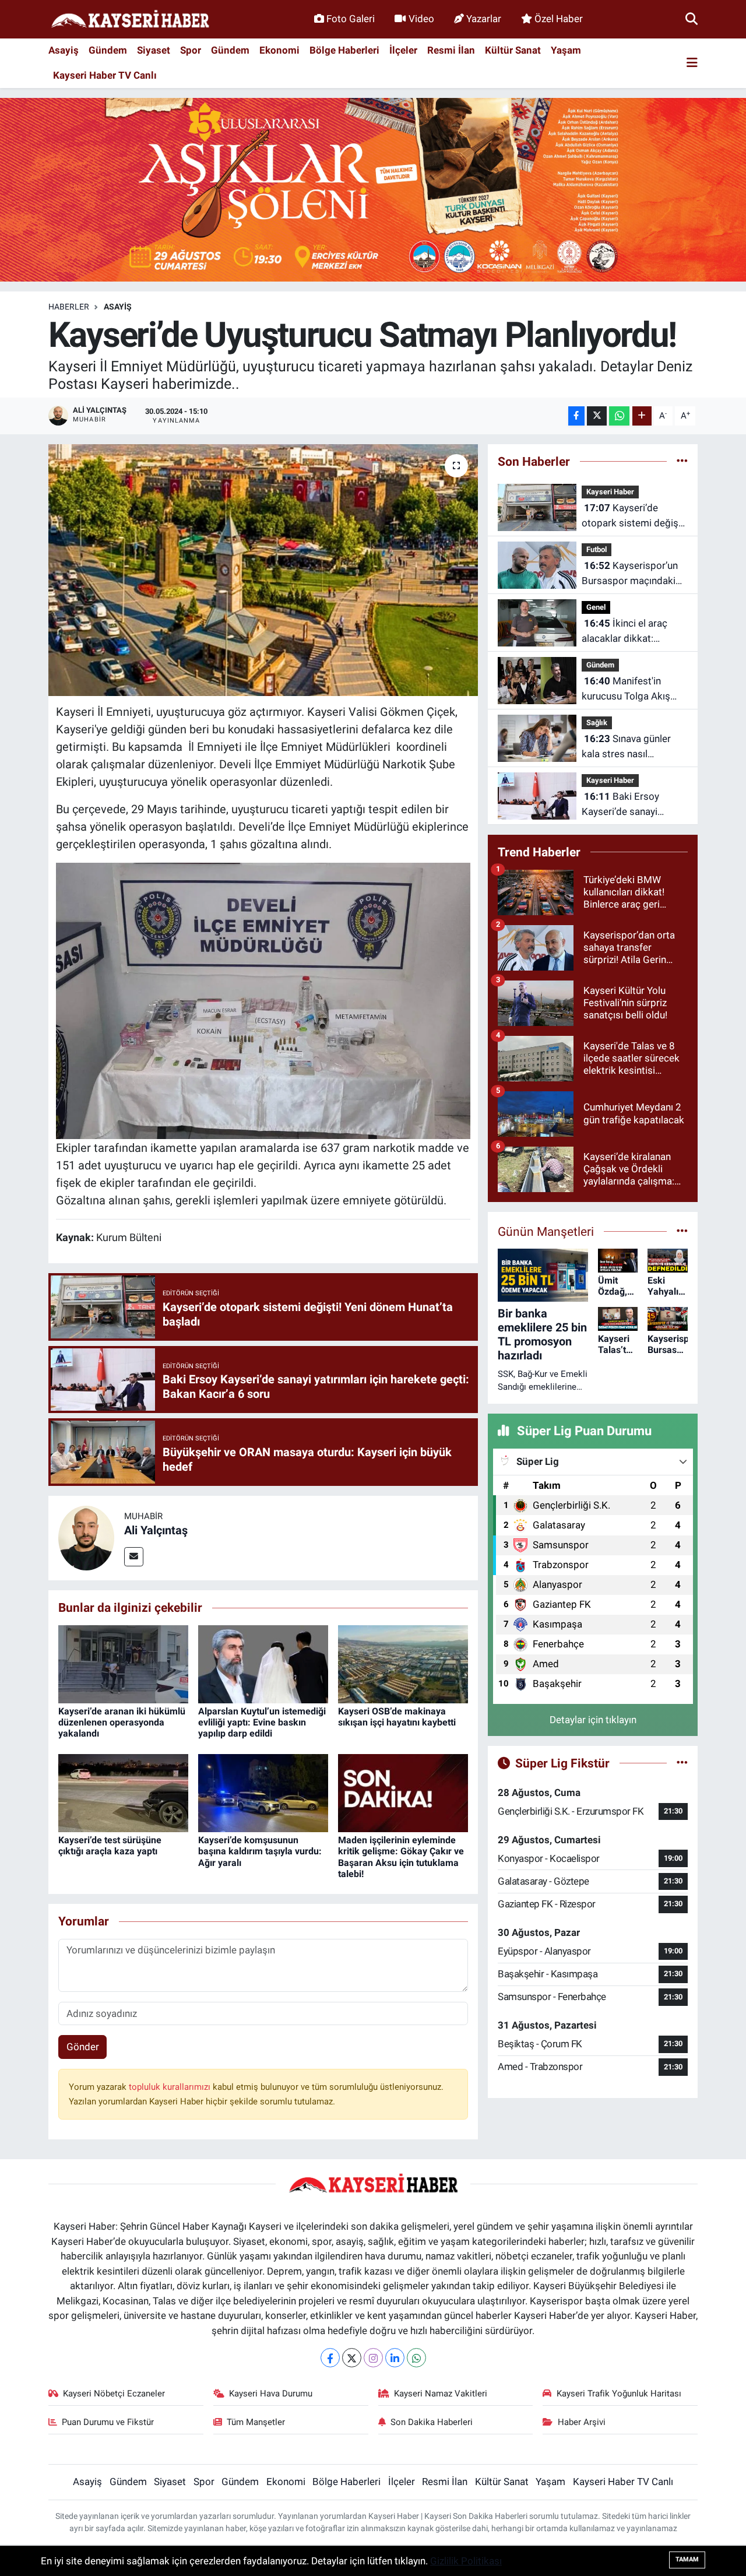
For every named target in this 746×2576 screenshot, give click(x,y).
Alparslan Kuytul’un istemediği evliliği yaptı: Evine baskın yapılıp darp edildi (262, 1722)
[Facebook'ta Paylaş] (576, 416)
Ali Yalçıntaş (156, 1530)
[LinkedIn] (395, 2358)
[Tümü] (682, 461)
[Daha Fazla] (642, 416)
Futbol (597, 549)
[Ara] (692, 19)
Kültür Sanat (513, 50)
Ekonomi (279, 50)
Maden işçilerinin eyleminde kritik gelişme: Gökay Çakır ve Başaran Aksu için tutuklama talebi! (401, 1857)
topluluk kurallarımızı (171, 2087)
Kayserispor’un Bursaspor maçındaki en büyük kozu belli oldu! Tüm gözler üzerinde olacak (630, 574)
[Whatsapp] (416, 2358)
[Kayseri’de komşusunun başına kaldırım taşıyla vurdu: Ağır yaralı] (263, 1792)
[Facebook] (330, 2358)
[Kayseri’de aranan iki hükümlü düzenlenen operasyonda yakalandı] (123, 1663)
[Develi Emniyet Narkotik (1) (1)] (263, 1000)
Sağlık (597, 723)
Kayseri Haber (610, 492)
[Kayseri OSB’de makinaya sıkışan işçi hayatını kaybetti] (403, 1663)
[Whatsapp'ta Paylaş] (619, 416)
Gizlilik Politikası (466, 2561)
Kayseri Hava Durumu (271, 2394)
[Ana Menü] (692, 63)
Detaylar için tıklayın (593, 1720)
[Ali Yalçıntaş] (86, 1537)
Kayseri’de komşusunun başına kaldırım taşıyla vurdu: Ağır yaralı (260, 1851)
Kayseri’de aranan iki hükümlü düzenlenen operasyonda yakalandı (122, 1722)
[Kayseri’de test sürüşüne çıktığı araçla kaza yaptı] (123, 1792)
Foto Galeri (351, 19)
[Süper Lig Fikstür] (682, 1763)
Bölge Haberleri (344, 50)
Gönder (83, 2047)
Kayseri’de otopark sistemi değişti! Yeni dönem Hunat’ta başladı (634, 516)
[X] (352, 2358)
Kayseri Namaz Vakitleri (441, 2394)
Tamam (687, 2559)
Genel (596, 607)
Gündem (108, 50)
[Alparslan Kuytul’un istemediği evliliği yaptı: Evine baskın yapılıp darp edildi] (263, 1663)
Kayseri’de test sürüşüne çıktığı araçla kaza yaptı (110, 1846)
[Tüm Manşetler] (682, 1231)
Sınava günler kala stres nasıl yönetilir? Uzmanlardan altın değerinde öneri (631, 747)
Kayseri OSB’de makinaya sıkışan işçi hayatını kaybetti (397, 1717)
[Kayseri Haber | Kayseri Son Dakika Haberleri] (130, 20)
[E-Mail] (134, 1557)
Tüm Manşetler (256, 2422)
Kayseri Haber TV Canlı (105, 75)
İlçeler (403, 50)
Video (421, 19)
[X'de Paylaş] (597, 416)
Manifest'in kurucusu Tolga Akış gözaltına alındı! (626, 689)
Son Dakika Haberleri (432, 2422)
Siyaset (154, 50)
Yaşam (566, 50)
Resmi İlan (451, 50)
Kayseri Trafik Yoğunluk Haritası (619, 2394)
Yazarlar (484, 19)
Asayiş (64, 50)
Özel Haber (559, 19)
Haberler (69, 307)
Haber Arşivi (582, 2422)
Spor (191, 50)
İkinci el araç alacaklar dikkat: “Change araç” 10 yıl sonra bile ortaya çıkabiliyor (625, 632)
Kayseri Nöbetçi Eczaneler (114, 2394)
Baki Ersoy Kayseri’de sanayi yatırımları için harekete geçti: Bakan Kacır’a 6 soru (633, 805)
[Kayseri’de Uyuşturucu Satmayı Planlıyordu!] (263, 570)
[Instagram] (373, 2358)
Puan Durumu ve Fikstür (108, 2422)
